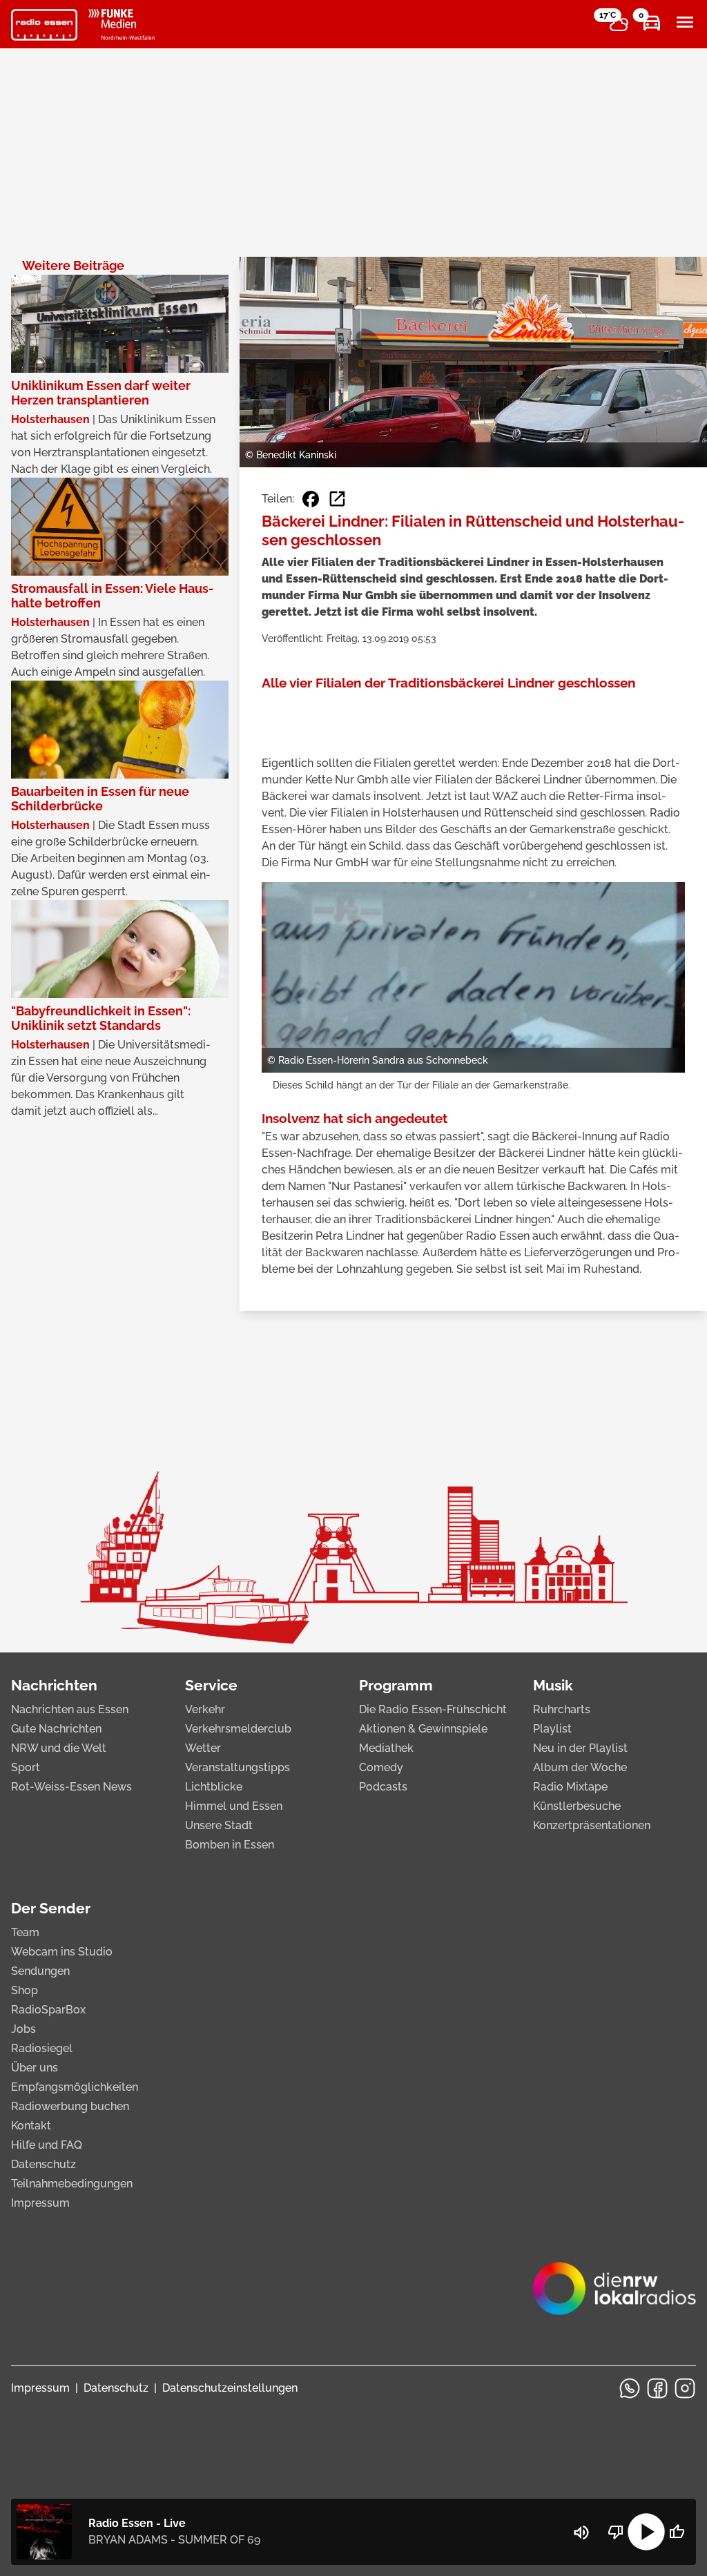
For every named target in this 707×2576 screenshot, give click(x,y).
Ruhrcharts (562, 1709)
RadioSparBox (48, 2010)
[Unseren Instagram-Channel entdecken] (685, 2388)
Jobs (23, 2029)
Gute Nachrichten (56, 1729)
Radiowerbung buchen (70, 2106)
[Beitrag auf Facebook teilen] (311, 499)
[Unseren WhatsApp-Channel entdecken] (630, 2388)
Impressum (40, 2203)
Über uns (35, 2068)
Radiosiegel (42, 2048)
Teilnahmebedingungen (72, 2184)
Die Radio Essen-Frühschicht (433, 1709)
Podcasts (383, 1787)
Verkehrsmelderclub (238, 1729)
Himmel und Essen (234, 1806)
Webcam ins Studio (62, 1952)
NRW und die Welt (59, 1748)
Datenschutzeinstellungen (230, 2388)
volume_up (581, 2533)
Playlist (552, 1729)
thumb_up (677, 2532)
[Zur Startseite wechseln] (44, 25)
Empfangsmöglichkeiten (75, 2087)
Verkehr (205, 1709)
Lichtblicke (214, 1787)
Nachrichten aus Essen (70, 1709)
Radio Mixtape (570, 1787)
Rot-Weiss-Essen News (71, 1787)
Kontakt (31, 2126)
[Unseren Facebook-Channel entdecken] (657, 2388)
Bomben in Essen (230, 1845)
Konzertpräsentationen (592, 1825)
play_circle (646, 2532)
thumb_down (616, 2532)
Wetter (203, 1748)
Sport (26, 1767)
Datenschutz (43, 2164)
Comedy (381, 1767)
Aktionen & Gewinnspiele (423, 1729)
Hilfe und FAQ (47, 2145)
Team (25, 1932)
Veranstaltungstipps (238, 1767)
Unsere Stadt (219, 1825)
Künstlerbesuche (577, 1806)
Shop (25, 1990)
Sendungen (40, 1971)
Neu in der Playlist (580, 1748)
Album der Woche (580, 1767)
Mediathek (386, 1748)
